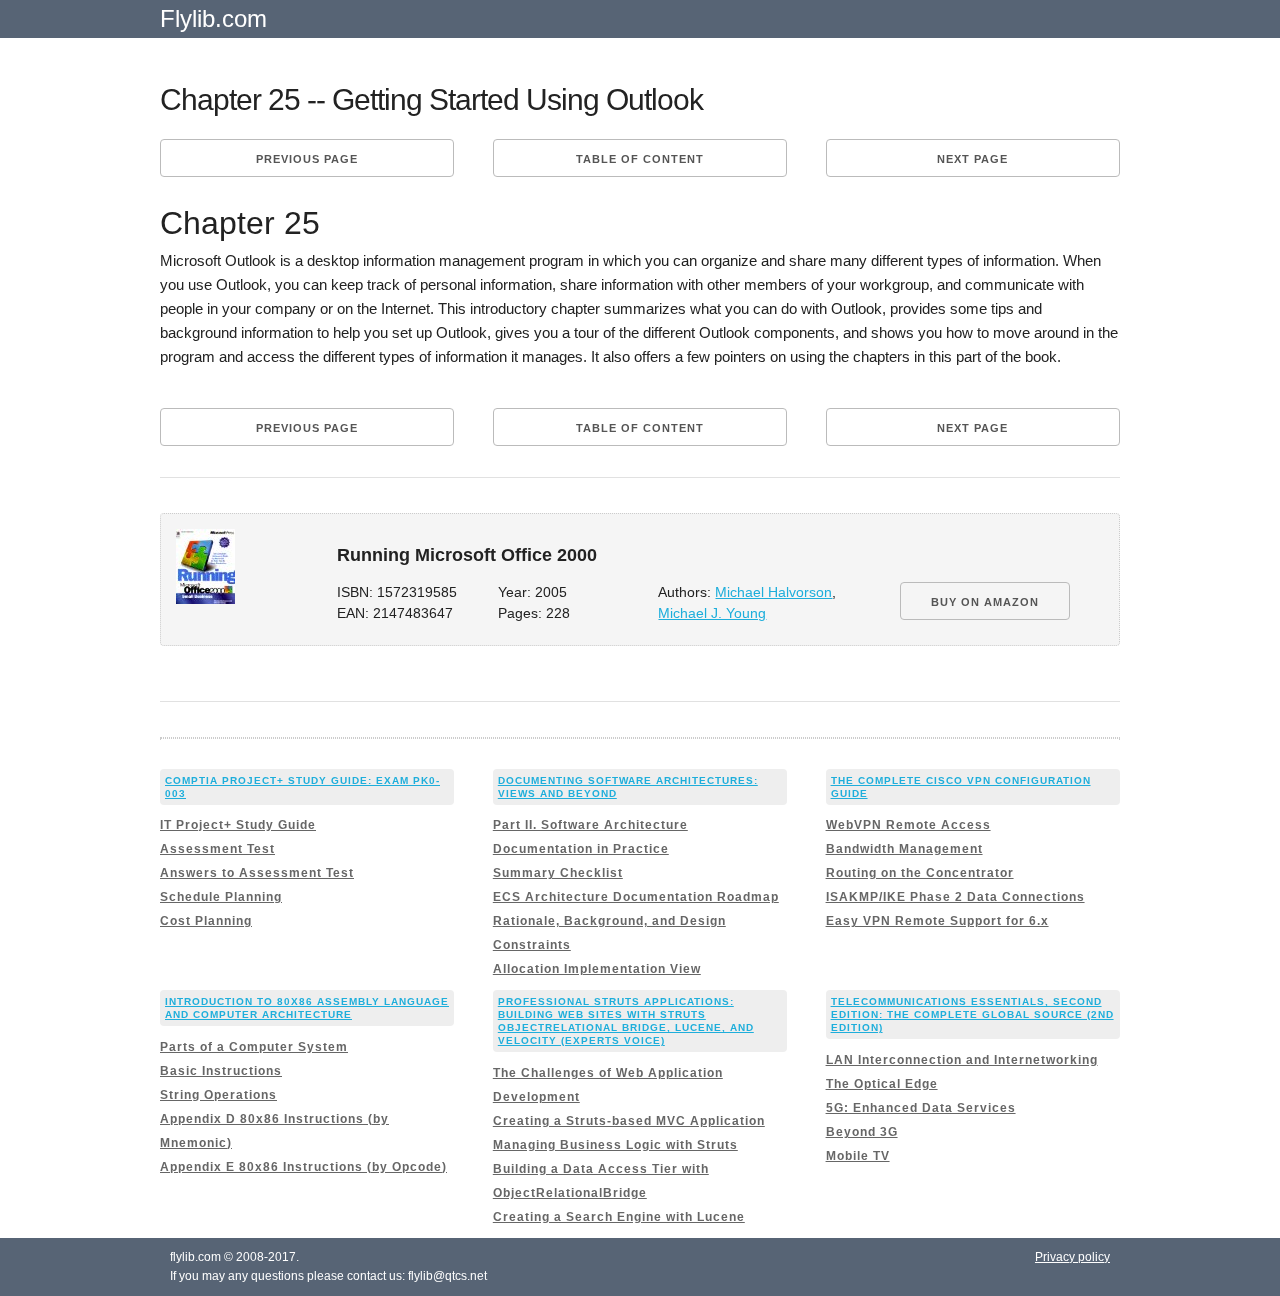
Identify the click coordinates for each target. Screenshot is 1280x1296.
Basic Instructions (221, 1071)
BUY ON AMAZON (985, 602)
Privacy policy (1072, 1257)
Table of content (640, 159)
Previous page (307, 159)
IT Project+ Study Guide (238, 825)
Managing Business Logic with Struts (615, 1145)
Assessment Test (217, 849)
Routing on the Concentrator (920, 873)
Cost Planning (206, 921)
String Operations (218, 1095)
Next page (972, 159)
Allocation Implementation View (597, 969)
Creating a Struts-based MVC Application (629, 1121)
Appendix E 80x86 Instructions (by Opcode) (303, 1167)
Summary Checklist (558, 873)
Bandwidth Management (904, 849)
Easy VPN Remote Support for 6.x (937, 921)
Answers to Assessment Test (257, 873)
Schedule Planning (221, 897)
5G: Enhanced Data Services (921, 1108)
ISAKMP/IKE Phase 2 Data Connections (955, 897)
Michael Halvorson (773, 592)
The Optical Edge (882, 1084)
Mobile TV (858, 1156)
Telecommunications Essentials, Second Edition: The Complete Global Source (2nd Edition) (972, 1014)
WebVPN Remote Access (908, 825)
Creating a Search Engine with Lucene (619, 1217)
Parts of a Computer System (254, 1047)
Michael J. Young (712, 613)
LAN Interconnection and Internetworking (962, 1060)
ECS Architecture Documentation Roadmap (636, 897)
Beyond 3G (862, 1132)
